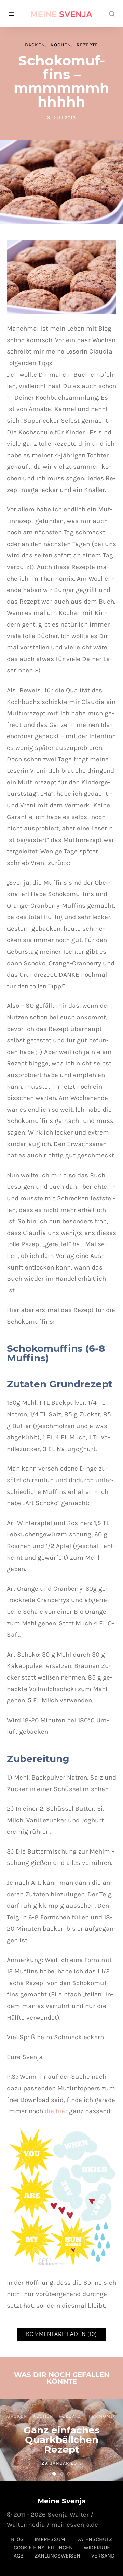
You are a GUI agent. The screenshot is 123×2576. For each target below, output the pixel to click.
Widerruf (97, 2547)
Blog (17, 2539)
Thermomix (101, 2416)
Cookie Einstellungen (43, 2547)
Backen (35, 45)
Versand (103, 2555)
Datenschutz (94, 2539)
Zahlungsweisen (57, 2555)
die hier (56, 2111)
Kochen (61, 45)
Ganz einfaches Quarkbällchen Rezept (62, 2440)
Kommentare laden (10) (61, 2334)
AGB (19, 2555)
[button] (54, 2474)
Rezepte (87, 45)
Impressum (50, 2539)
